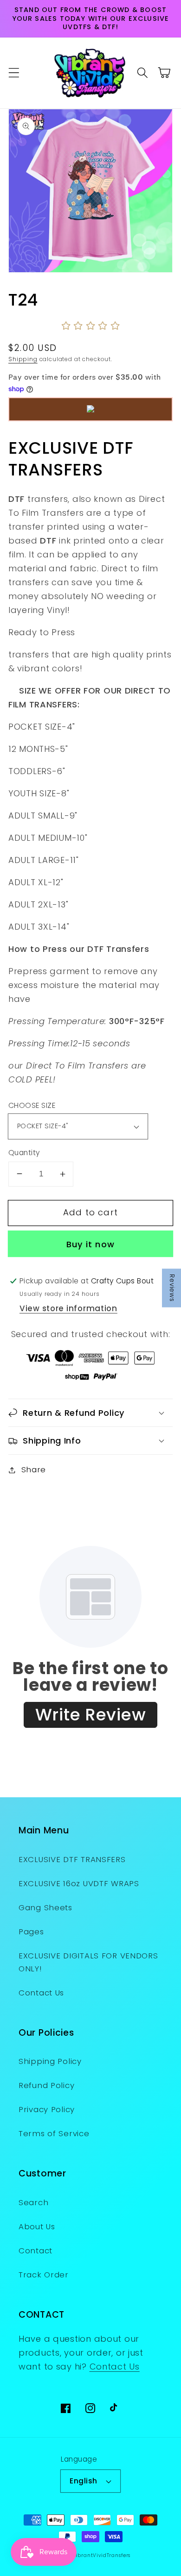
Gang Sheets (45, 1907)
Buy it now (90, 1244)
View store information (68, 1308)
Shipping (23, 359)
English (83, 2481)
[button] (14, 73)
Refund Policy (46, 2085)
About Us (37, 2226)
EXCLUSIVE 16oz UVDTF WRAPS (79, 1883)
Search (33, 2202)
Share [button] (34, 1469)
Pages (31, 1932)
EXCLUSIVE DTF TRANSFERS (72, 1859)
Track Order (44, 2275)
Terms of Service (54, 2133)
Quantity (24, 1153)
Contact (36, 2251)
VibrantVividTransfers (102, 2555)
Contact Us (41, 1993)
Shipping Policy (50, 2061)
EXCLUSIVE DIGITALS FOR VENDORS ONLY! (88, 1962)
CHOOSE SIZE (32, 1105)
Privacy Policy (47, 2109)
